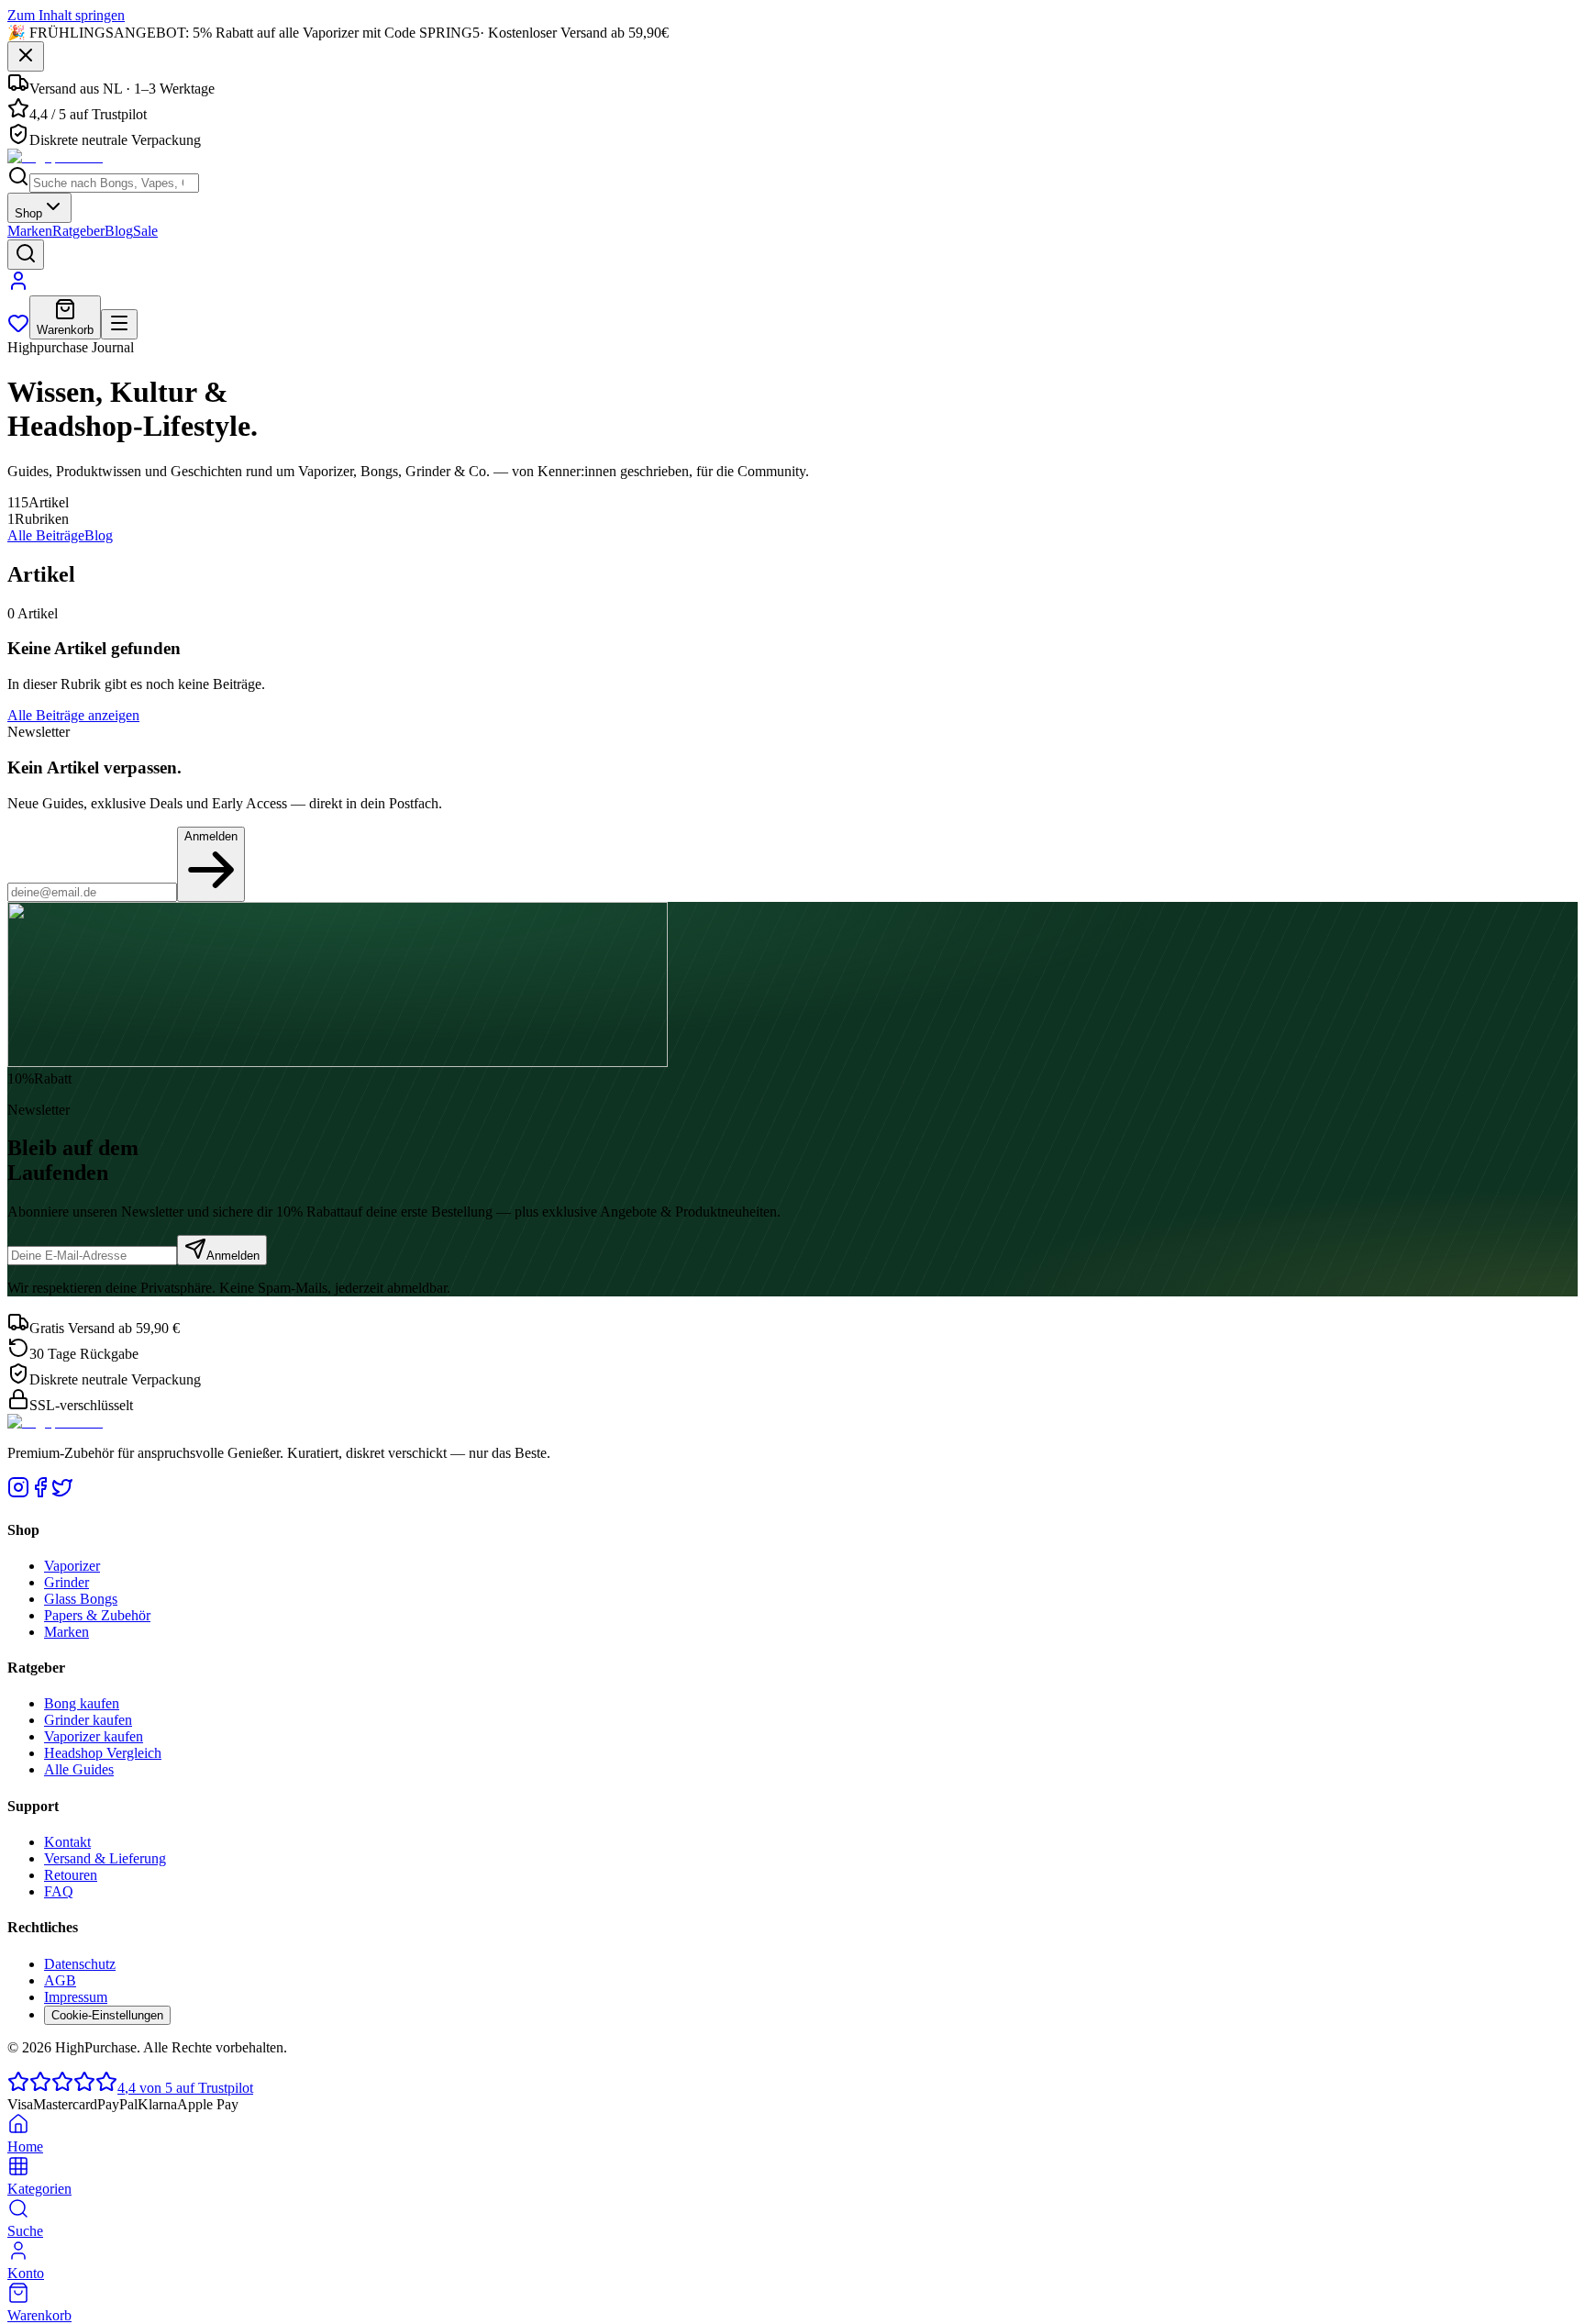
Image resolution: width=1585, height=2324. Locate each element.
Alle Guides (79, 1769)
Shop (28, 213)
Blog (119, 231)
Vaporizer (72, 1566)
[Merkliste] (18, 329)
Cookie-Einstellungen (107, 2015)
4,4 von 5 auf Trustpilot (185, 2088)
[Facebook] (40, 1493)
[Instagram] (18, 1493)
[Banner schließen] (26, 56)
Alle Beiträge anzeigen (73, 715)
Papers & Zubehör (97, 1615)
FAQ (59, 1891)
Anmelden (211, 836)
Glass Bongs (81, 1599)
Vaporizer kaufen (94, 1736)
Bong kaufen (82, 1703)
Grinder (67, 1582)
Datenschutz (80, 1964)
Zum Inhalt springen (66, 15)
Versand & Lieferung (105, 1858)
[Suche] (26, 255)
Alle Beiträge (46, 535)
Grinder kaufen (88, 1720)
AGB (60, 1980)
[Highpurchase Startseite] (55, 156)
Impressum (76, 1997)
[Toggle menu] (119, 324)
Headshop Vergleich (103, 1753)
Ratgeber (78, 231)
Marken (30, 231)
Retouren (71, 1875)
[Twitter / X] (62, 1493)
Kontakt (67, 1842)
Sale (145, 231)
